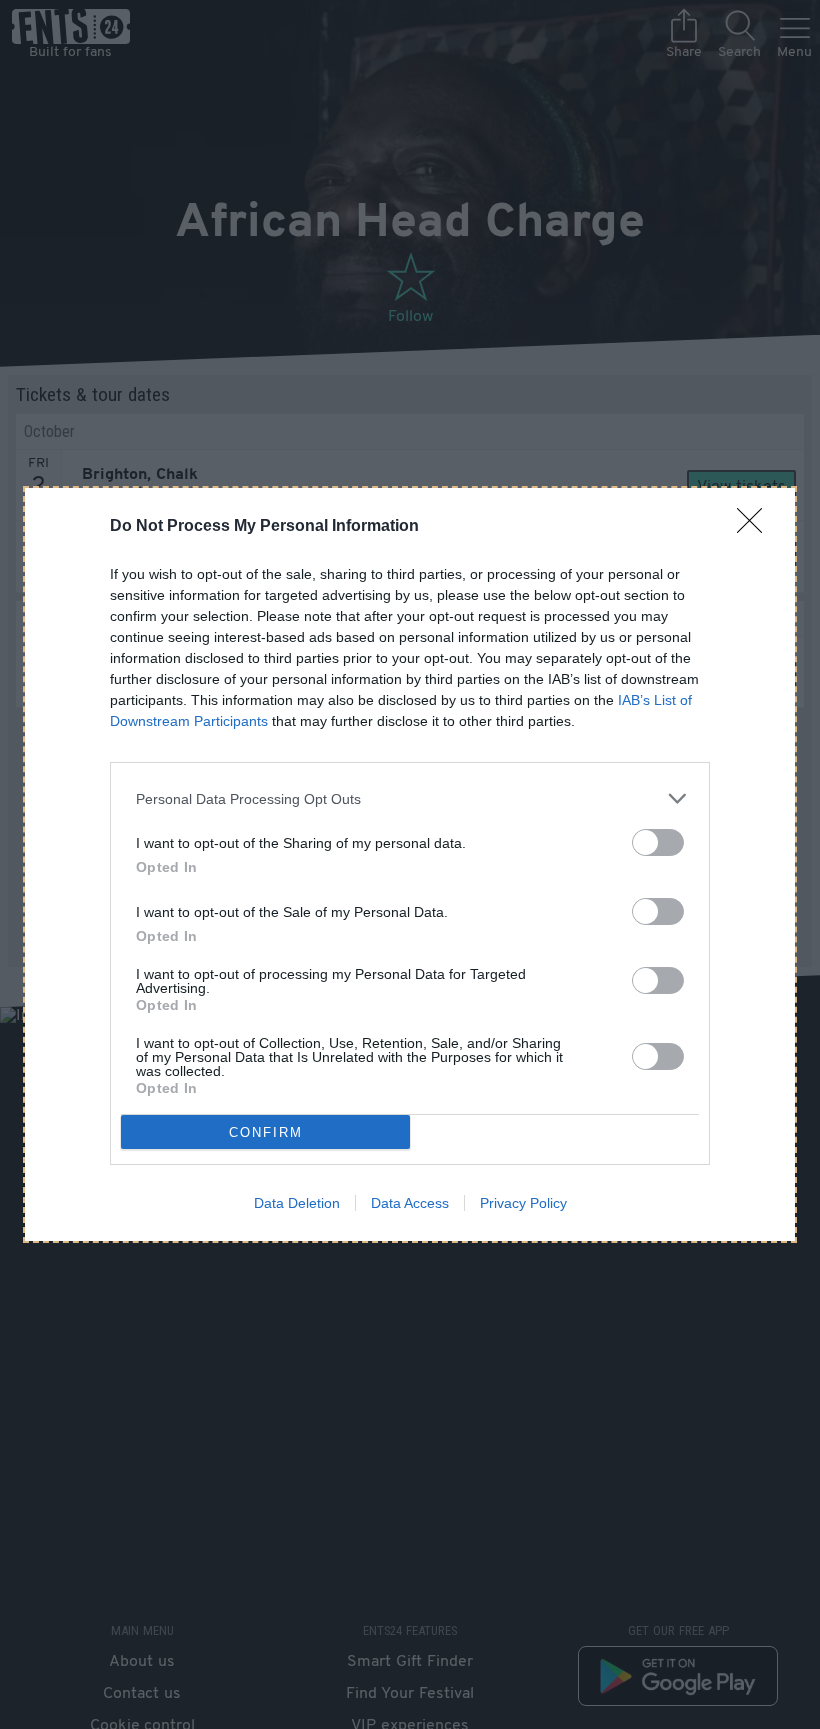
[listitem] (410, 798)
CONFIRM (266, 1132)
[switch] (658, 842)
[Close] (756, 527)
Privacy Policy (523, 1203)
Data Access (410, 1203)
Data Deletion (297, 1203)
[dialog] (410, 864)
